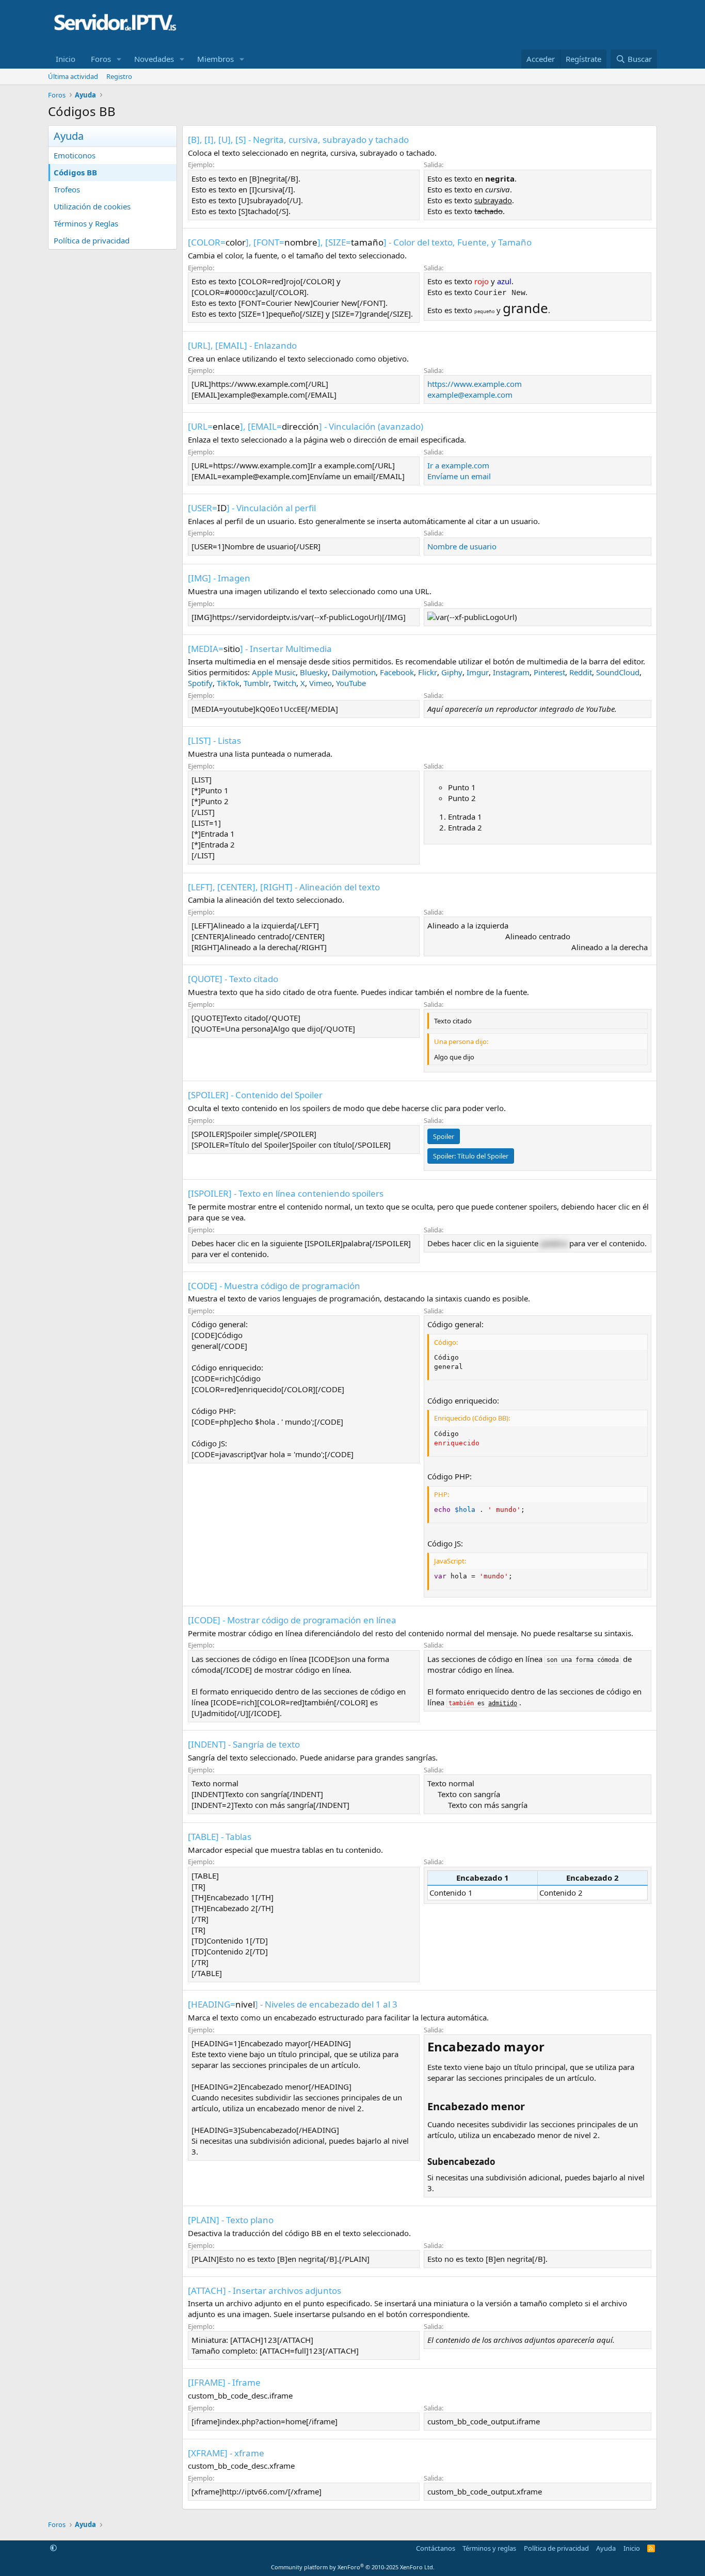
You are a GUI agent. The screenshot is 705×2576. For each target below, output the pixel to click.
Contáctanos (436, 2548)
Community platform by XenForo (353, 2567)
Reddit (581, 672)
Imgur (478, 672)
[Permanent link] (550, 2048)
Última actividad (73, 76)
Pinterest (549, 672)
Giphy (452, 672)
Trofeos (67, 189)
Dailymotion (354, 672)
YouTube (351, 683)
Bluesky (314, 672)
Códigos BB (75, 172)
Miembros (215, 59)
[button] (119, 59)
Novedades (154, 59)
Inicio (66, 59)
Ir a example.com (458, 465)
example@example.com (470, 395)
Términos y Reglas (86, 223)
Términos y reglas (489, 2548)
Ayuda (606, 2548)
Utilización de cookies (92, 206)
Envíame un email (459, 476)
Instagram (511, 672)
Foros (101, 59)
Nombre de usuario (462, 546)
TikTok (228, 683)
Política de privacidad (92, 240)
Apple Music (274, 672)
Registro (119, 76)
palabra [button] (554, 1243)
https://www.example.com (475, 384)
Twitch (285, 683)
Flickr (428, 672)
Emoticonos (75, 155)
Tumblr (256, 683)
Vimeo (321, 683)
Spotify (200, 683)
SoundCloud (618, 672)
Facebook (397, 672)
